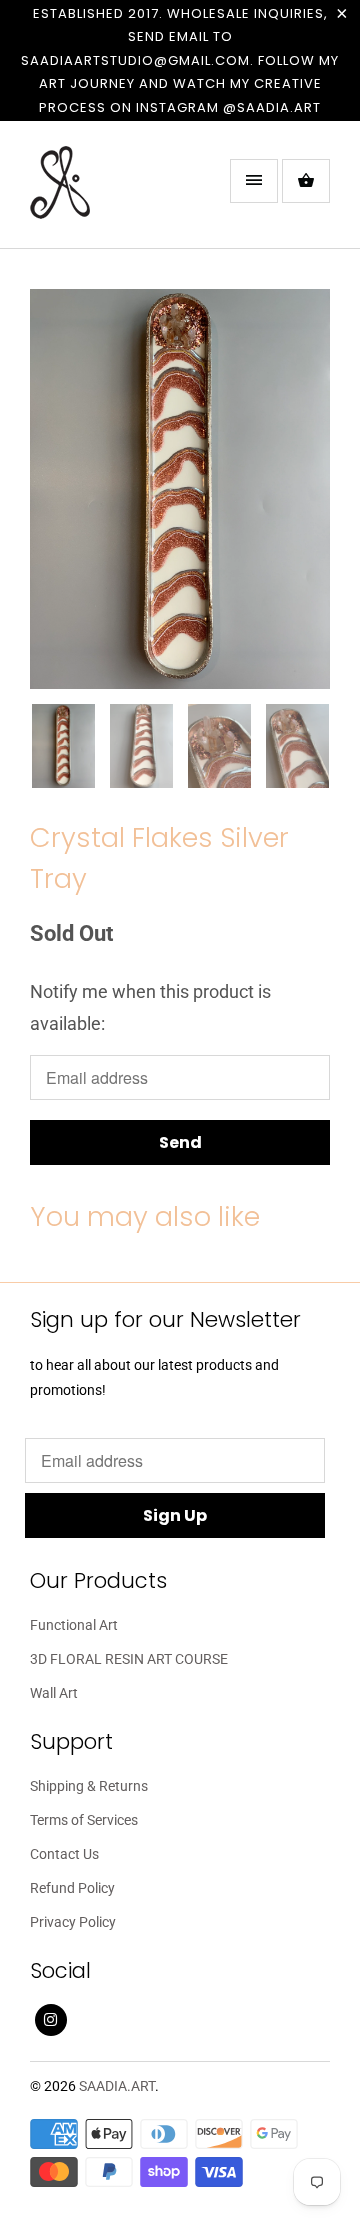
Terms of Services (84, 1820)
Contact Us (64, 1854)
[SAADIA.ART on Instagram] (51, 2020)
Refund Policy (72, 1888)
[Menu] (254, 181)
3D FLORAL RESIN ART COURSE (129, 1659)
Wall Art (54, 1693)
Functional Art (74, 1625)
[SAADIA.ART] (110, 192)
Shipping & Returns (89, 1786)
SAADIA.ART (117, 2086)
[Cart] (306, 181)
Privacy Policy (73, 1922)
